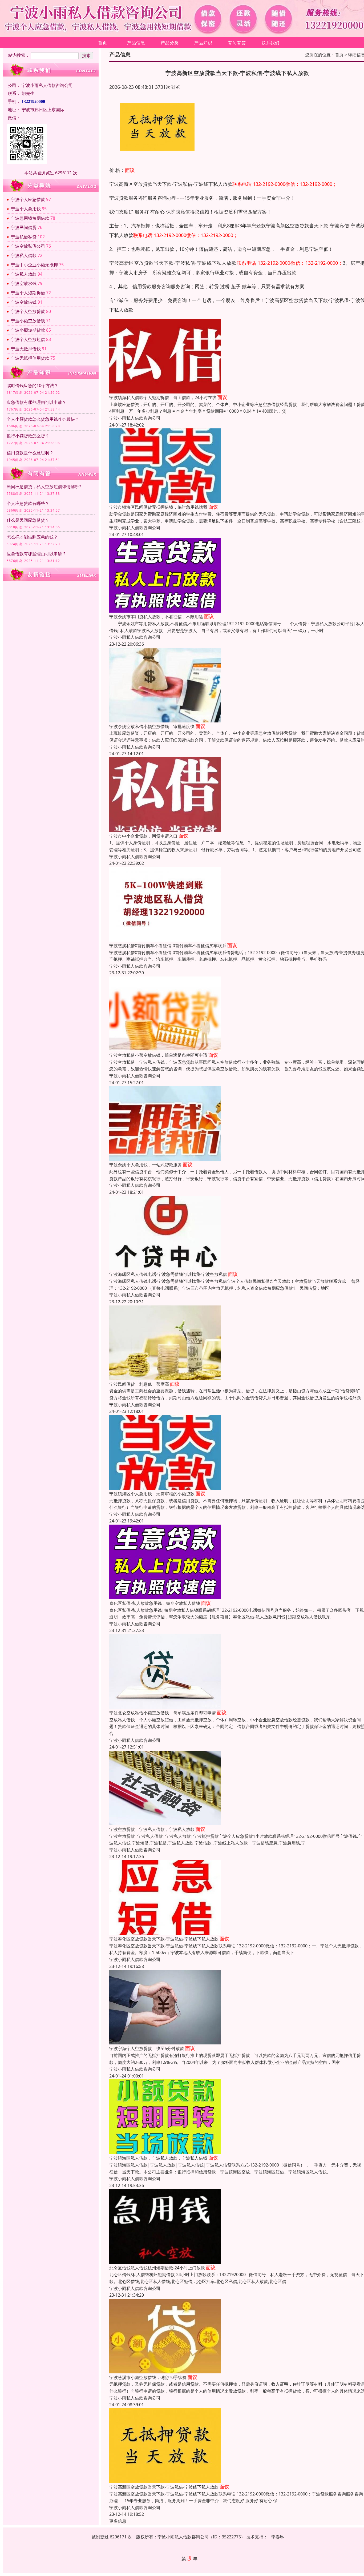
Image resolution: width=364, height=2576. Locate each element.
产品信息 (136, 43)
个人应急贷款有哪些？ (28, 503)
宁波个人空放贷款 (28, 311)
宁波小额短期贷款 (28, 330)
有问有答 (237, 43)
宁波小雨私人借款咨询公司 (135, 418)
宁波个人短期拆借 (28, 293)
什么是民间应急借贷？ (28, 520)
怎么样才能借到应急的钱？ (32, 537)
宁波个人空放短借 (28, 339)
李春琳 (278, 2537)
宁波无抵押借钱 (26, 349)
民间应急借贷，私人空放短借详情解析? (44, 487)
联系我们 (270, 43)
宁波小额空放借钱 (28, 321)
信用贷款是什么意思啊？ (30, 453)
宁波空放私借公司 (28, 246)
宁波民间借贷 (24, 227)
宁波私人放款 (24, 274)
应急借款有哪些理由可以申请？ (37, 402)
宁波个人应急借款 (28, 199)
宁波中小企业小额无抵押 (34, 265)
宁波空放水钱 (24, 283)
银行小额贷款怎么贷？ (28, 436)
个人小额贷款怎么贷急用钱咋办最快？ (43, 419)
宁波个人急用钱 (26, 209)
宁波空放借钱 (24, 302)
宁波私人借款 (24, 255)
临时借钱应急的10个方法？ (33, 385)
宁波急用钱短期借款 (30, 218)
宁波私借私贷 (24, 237)
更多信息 (118, 2521)
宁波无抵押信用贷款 (30, 358)
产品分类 (170, 43)
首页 (103, 43)
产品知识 (203, 43)
